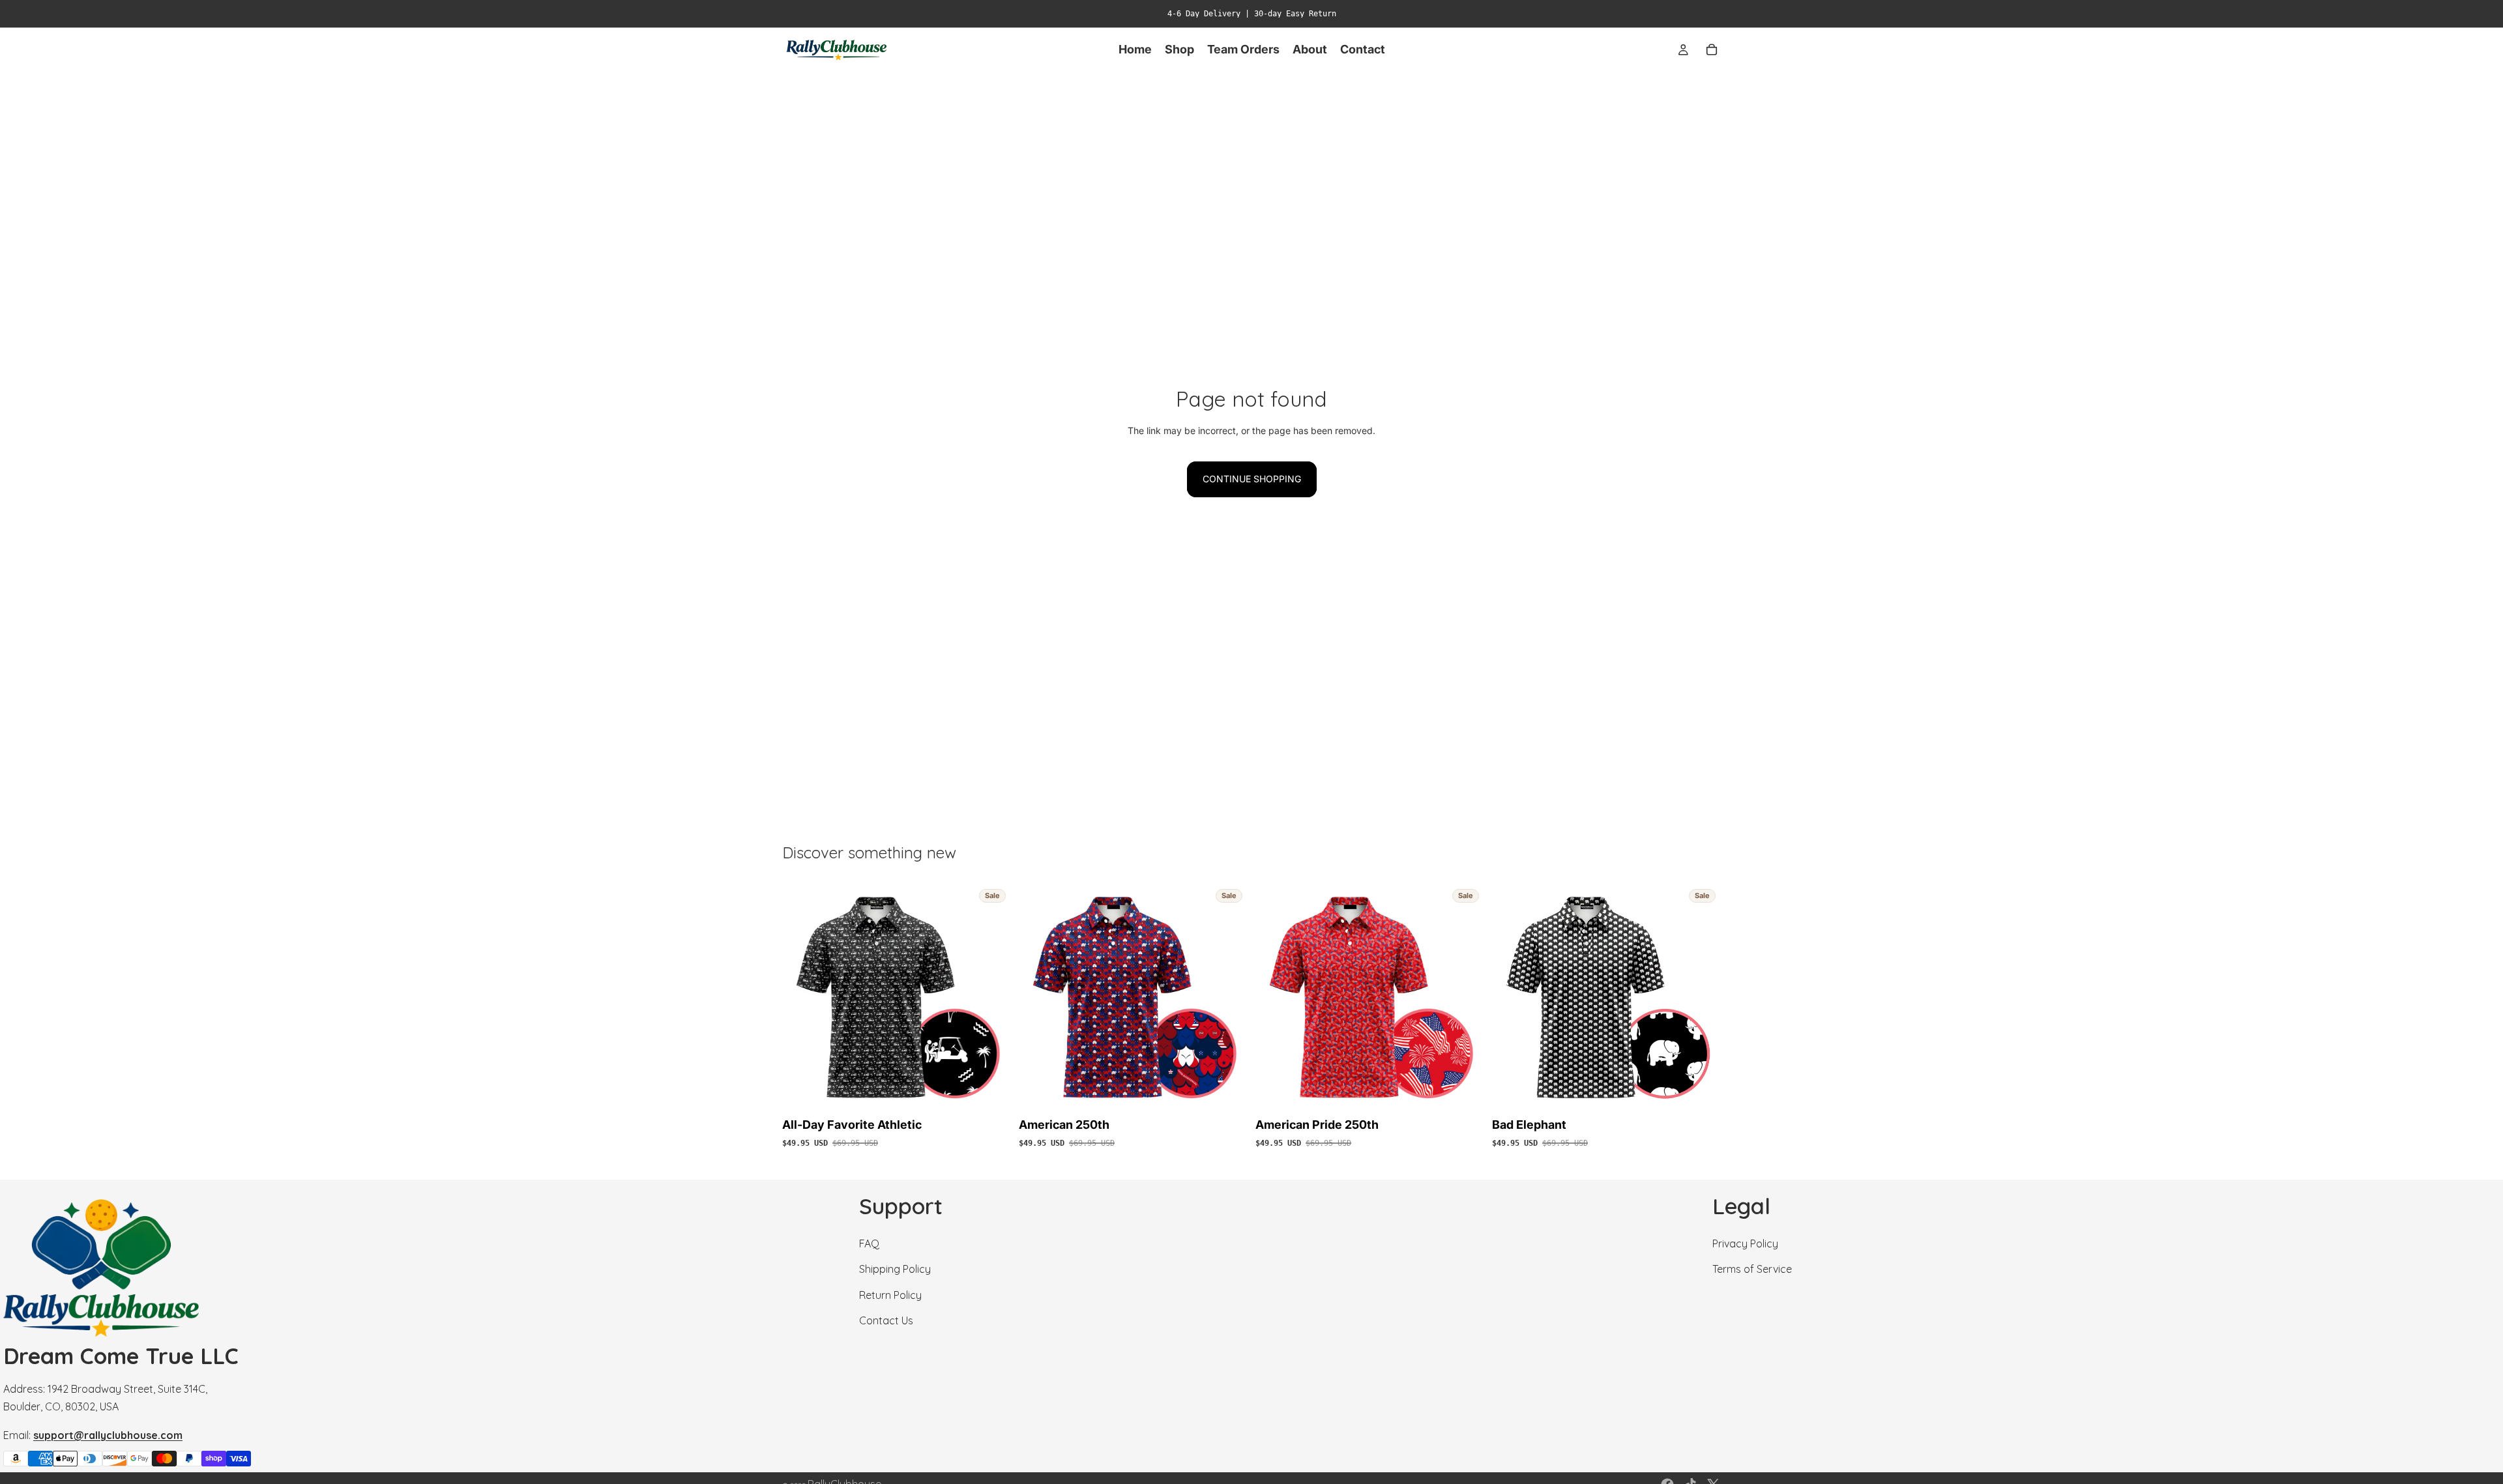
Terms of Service (1752, 1269)
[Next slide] (991, 998)
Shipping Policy (895, 1269)
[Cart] (1712, 50)
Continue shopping (1252, 479)
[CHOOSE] (991, 1092)
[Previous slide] (802, 998)
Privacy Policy (1745, 1244)
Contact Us (886, 1320)
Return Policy (890, 1294)
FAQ (869, 1244)
